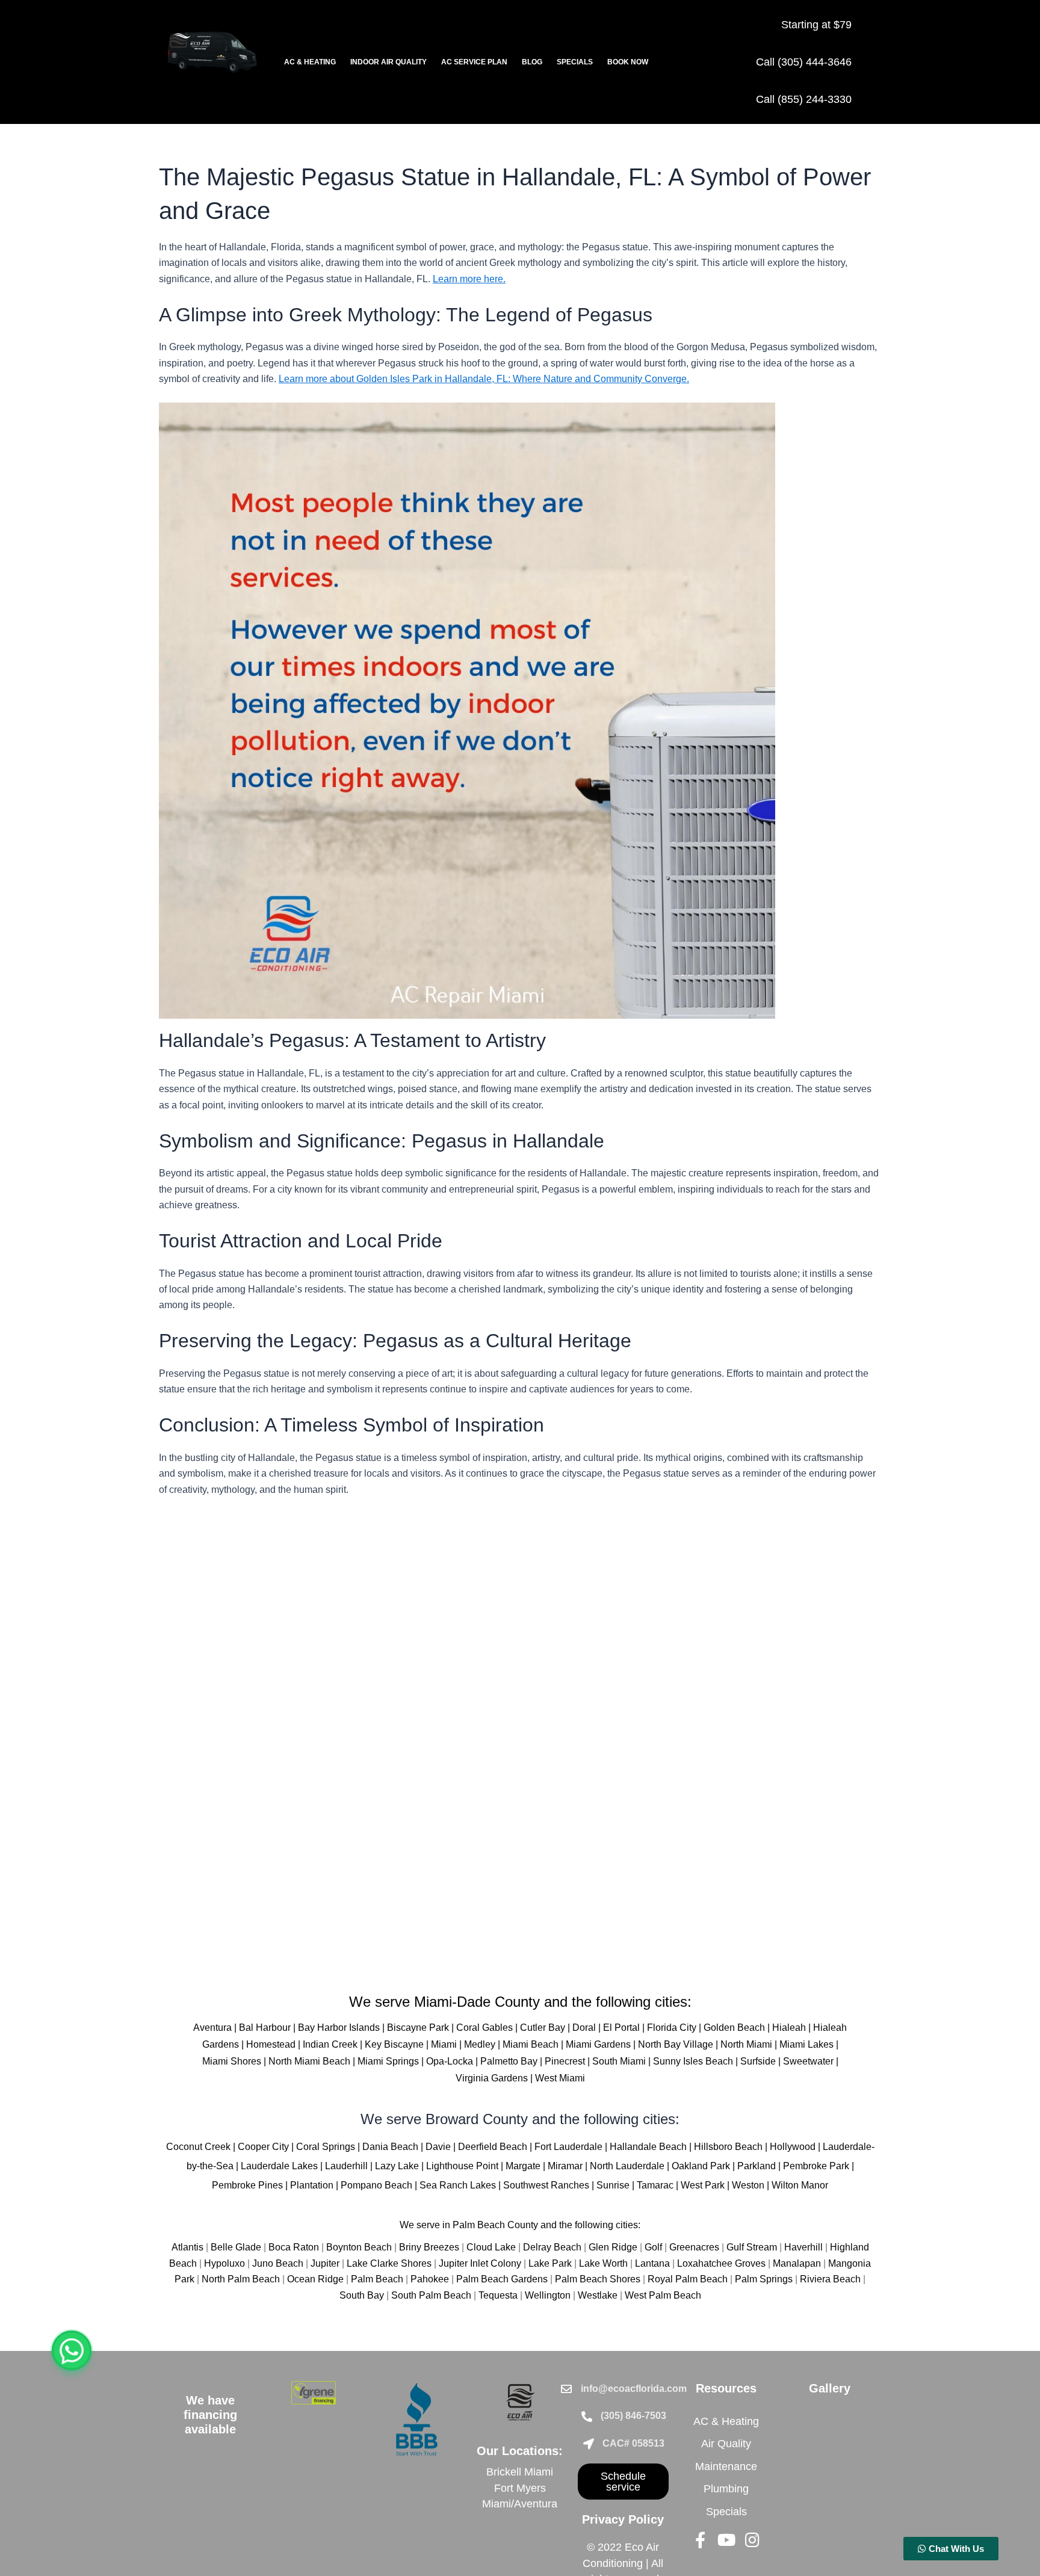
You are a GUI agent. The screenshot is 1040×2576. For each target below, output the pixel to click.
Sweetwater (808, 2061)
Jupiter (325, 2263)
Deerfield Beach (493, 2147)
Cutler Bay (543, 2028)
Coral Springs (326, 2147)
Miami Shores (232, 2061)
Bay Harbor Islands (339, 2028)
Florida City (672, 2028)
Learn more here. (469, 279)
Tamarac (655, 2185)
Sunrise (613, 2185)
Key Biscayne (394, 2044)
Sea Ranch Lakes (458, 2185)
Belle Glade (236, 2247)
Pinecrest (565, 2061)
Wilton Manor (800, 2185)
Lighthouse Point (462, 2166)
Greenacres (694, 2247)
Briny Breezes (429, 2247)
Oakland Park (701, 2166)
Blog (532, 62)
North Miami (746, 2044)
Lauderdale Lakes (279, 2166)
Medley (480, 2044)
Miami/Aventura (520, 2504)
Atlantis (187, 2247)
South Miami (619, 2061)
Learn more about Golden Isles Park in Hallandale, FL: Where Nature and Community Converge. (484, 379)
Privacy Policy (623, 2519)
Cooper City (263, 2147)
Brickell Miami (520, 2472)
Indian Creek (330, 2044)
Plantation (312, 2185)
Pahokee (430, 2279)
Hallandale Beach (648, 2147)
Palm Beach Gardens (502, 2279)
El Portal (621, 2028)
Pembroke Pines (247, 2185)
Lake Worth (603, 2263)
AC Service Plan (474, 62)
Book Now (628, 62)
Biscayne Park (418, 2028)
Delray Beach (552, 2247)
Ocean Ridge (315, 2279)
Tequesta (498, 2295)
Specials (575, 62)
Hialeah (789, 2028)
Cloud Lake (491, 2247)
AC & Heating (310, 62)
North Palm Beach (241, 2279)
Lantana (652, 2263)
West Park (703, 2185)
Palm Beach (377, 2279)
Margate (523, 2166)
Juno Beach (278, 2263)
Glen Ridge (613, 2247)
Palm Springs (764, 2279)
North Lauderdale (627, 2166)
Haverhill (803, 2247)
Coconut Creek (198, 2147)
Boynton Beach (359, 2247)
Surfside (758, 2061)
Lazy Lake (397, 2166)
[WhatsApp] (72, 2350)
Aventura (212, 2028)
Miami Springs (388, 2061)
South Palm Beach (431, 2295)
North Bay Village (676, 2044)
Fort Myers (520, 2488)
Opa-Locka (450, 2061)
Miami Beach (531, 2044)
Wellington (548, 2295)
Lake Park (550, 2263)
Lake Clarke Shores (389, 2263)
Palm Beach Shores (598, 2279)
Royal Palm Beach (688, 2279)
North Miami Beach (309, 2061)
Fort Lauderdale (568, 2147)
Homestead (271, 2044)
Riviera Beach (830, 2279)
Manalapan (797, 2263)
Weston (748, 2185)
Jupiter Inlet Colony (480, 2263)
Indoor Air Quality (388, 62)
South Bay (362, 2295)
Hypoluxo (224, 2263)
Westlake (598, 2295)
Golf (653, 2247)
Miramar (565, 2166)
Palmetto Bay (509, 2061)
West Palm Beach (663, 2295)
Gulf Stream (752, 2247)
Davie (438, 2147)
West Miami (560, 2078)
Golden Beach (734, 2028)
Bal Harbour (265, 2028)
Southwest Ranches (546, 2185)
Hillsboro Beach (728, 2147)
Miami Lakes (806, 2044)
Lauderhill (346, 2166)
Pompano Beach (376, 2185)
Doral (584, 2028)
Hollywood (793, 2147)
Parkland (757, 2166)
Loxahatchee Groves (721, 2263)
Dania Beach (390, 2147)
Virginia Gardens (492, 2078)
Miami (444, 2044)
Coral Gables (484, 2028)
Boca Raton (294, 2247)
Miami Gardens (598, 2044)
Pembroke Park (816, 2166)
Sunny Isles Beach (693, 2061)
